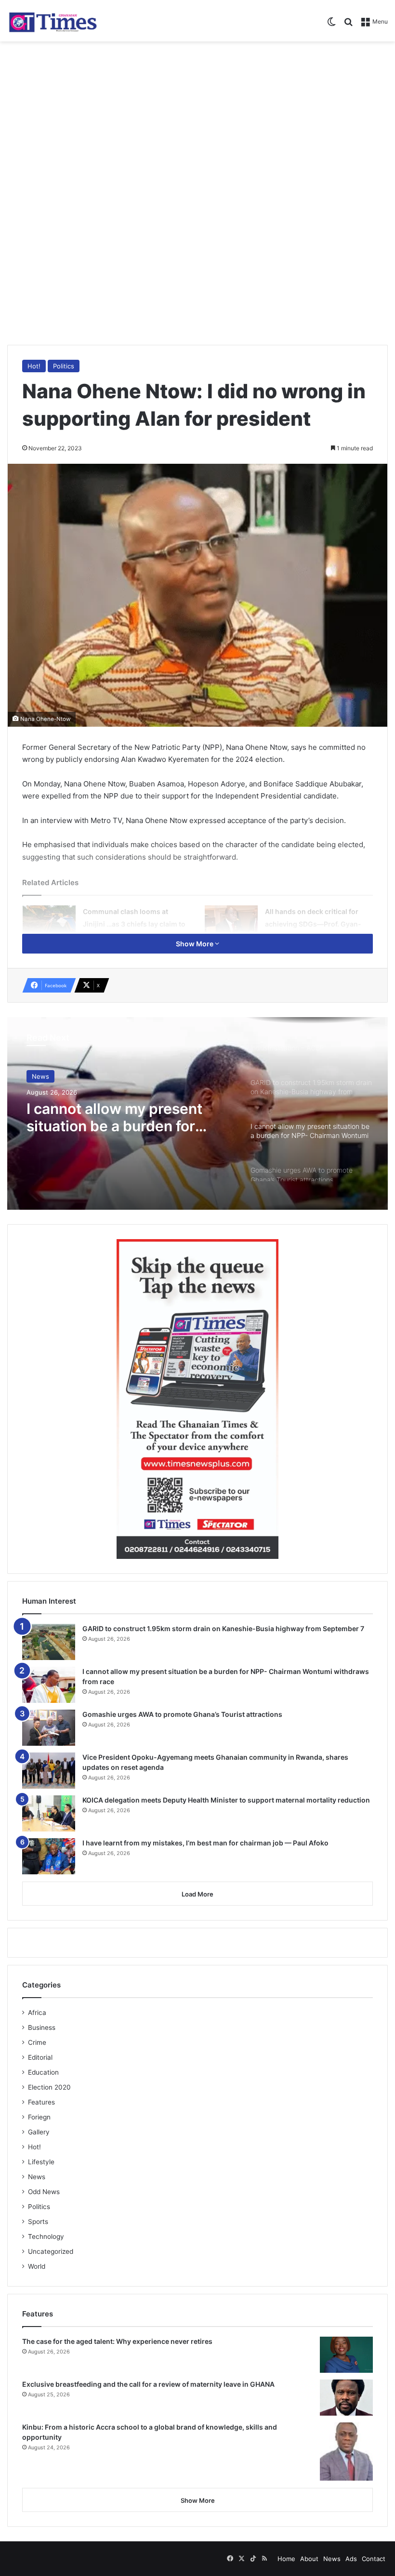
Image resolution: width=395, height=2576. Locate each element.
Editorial (40, 2057)
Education (43, 2072)
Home (286, 2559)
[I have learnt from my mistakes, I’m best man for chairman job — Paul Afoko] (49, 1856)
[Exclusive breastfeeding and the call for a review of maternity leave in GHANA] (346, 2398)
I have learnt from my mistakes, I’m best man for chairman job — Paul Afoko (205, 1843)
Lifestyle (41, 2162)
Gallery (39, 2132)
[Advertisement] (197, 118)
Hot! (34, 366)
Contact (374, 2559)
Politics (64, 366)
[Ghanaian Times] (53, 21)
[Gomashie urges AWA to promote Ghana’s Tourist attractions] (49, 1728)
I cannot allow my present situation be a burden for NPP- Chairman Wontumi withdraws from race (114, 1117)
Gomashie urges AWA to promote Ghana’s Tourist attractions (182, 1714)
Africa (37, 2013)
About (309, 2559)
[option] (197, 1113)
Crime (37, 2042)
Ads (351, 2559)
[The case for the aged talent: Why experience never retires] (346, 2355)
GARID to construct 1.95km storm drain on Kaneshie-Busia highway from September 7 (223, 1628)
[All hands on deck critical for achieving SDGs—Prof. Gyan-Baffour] (231, 923)
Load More (197, 1894)
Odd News (44, 2192)
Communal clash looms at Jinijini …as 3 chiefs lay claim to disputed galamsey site (134, 924)
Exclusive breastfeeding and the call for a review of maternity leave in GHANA (148, 2384)
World (37, 2266)
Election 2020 (49, 2087)
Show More (195, 944)
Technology (46, 2236)
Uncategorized (51, 2251)
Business (42, 2027)
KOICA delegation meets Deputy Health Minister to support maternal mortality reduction (226, 1800)
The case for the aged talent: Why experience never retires (117, 2341)
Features (41, 2102)
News (40, 1076)
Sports (38, 2222)
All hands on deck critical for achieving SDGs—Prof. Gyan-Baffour (313, 924)
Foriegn (39, 2117)
